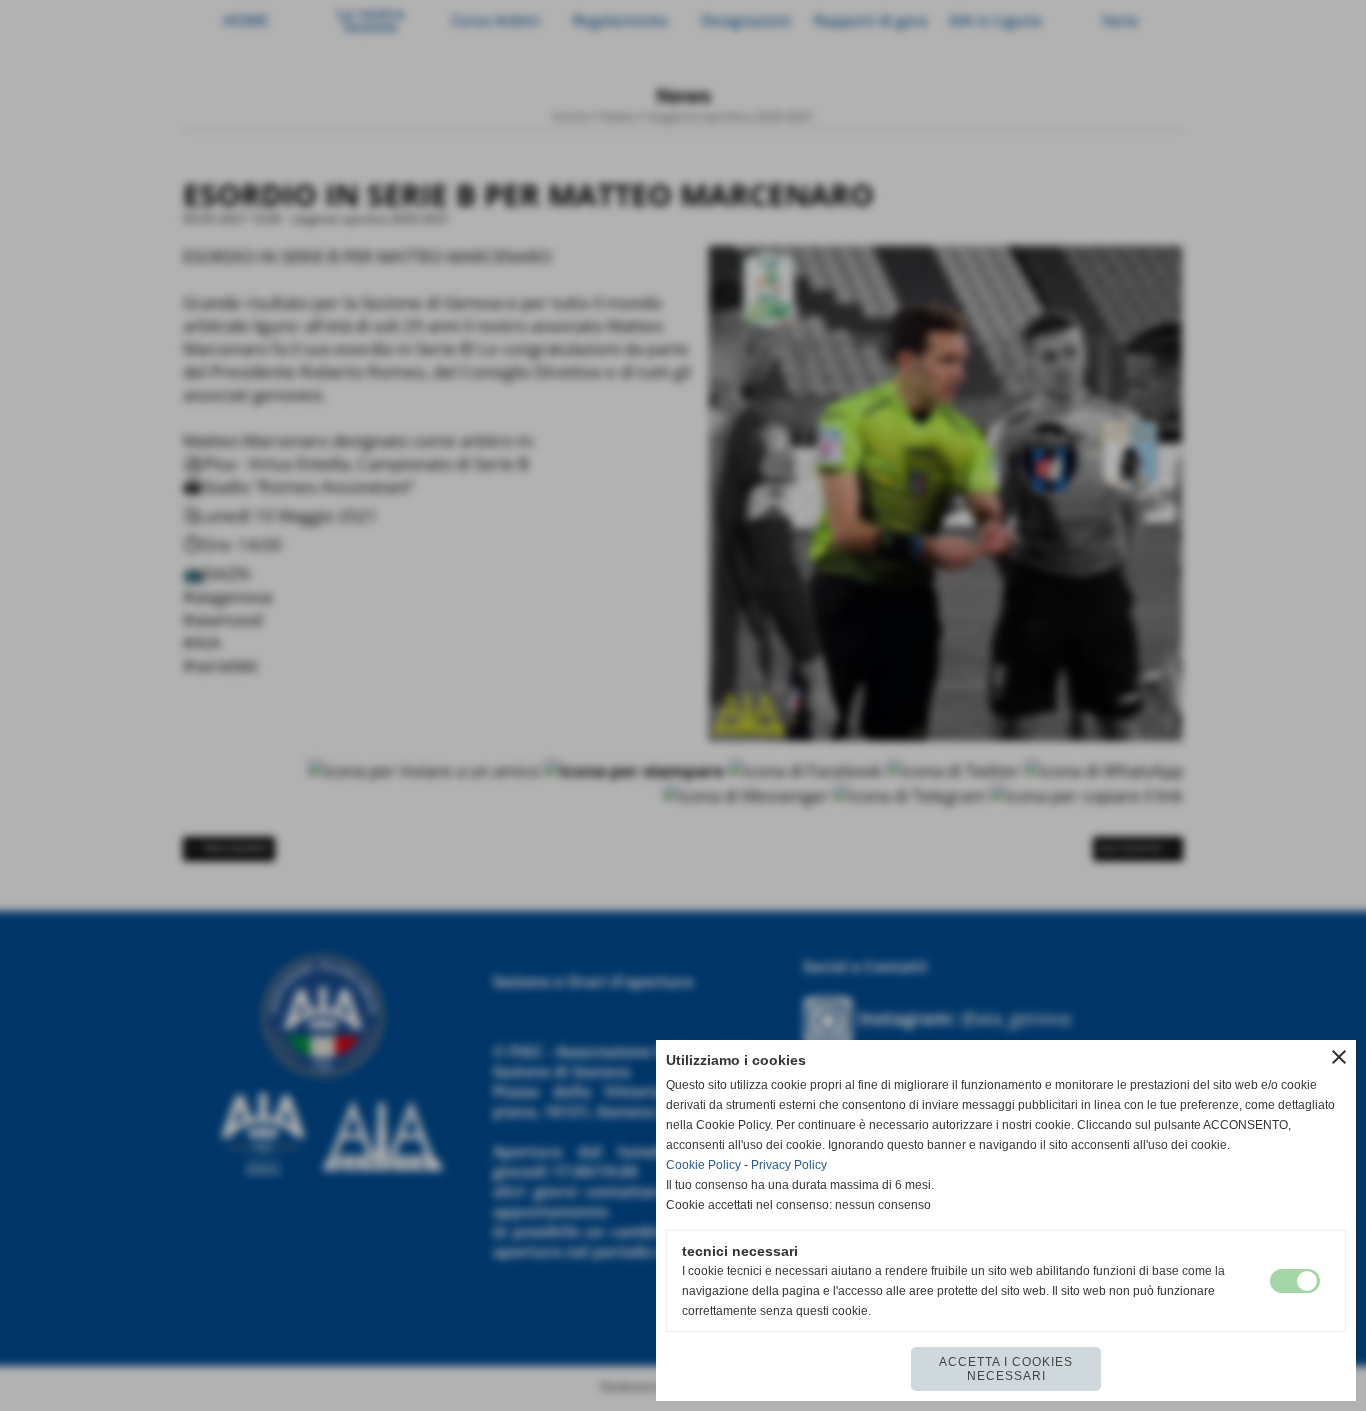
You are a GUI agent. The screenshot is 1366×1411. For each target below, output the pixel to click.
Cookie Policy (703, 1165)
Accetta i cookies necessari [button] (1006, 1369)
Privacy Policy (789, 1165)
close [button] (1339, 1057)
